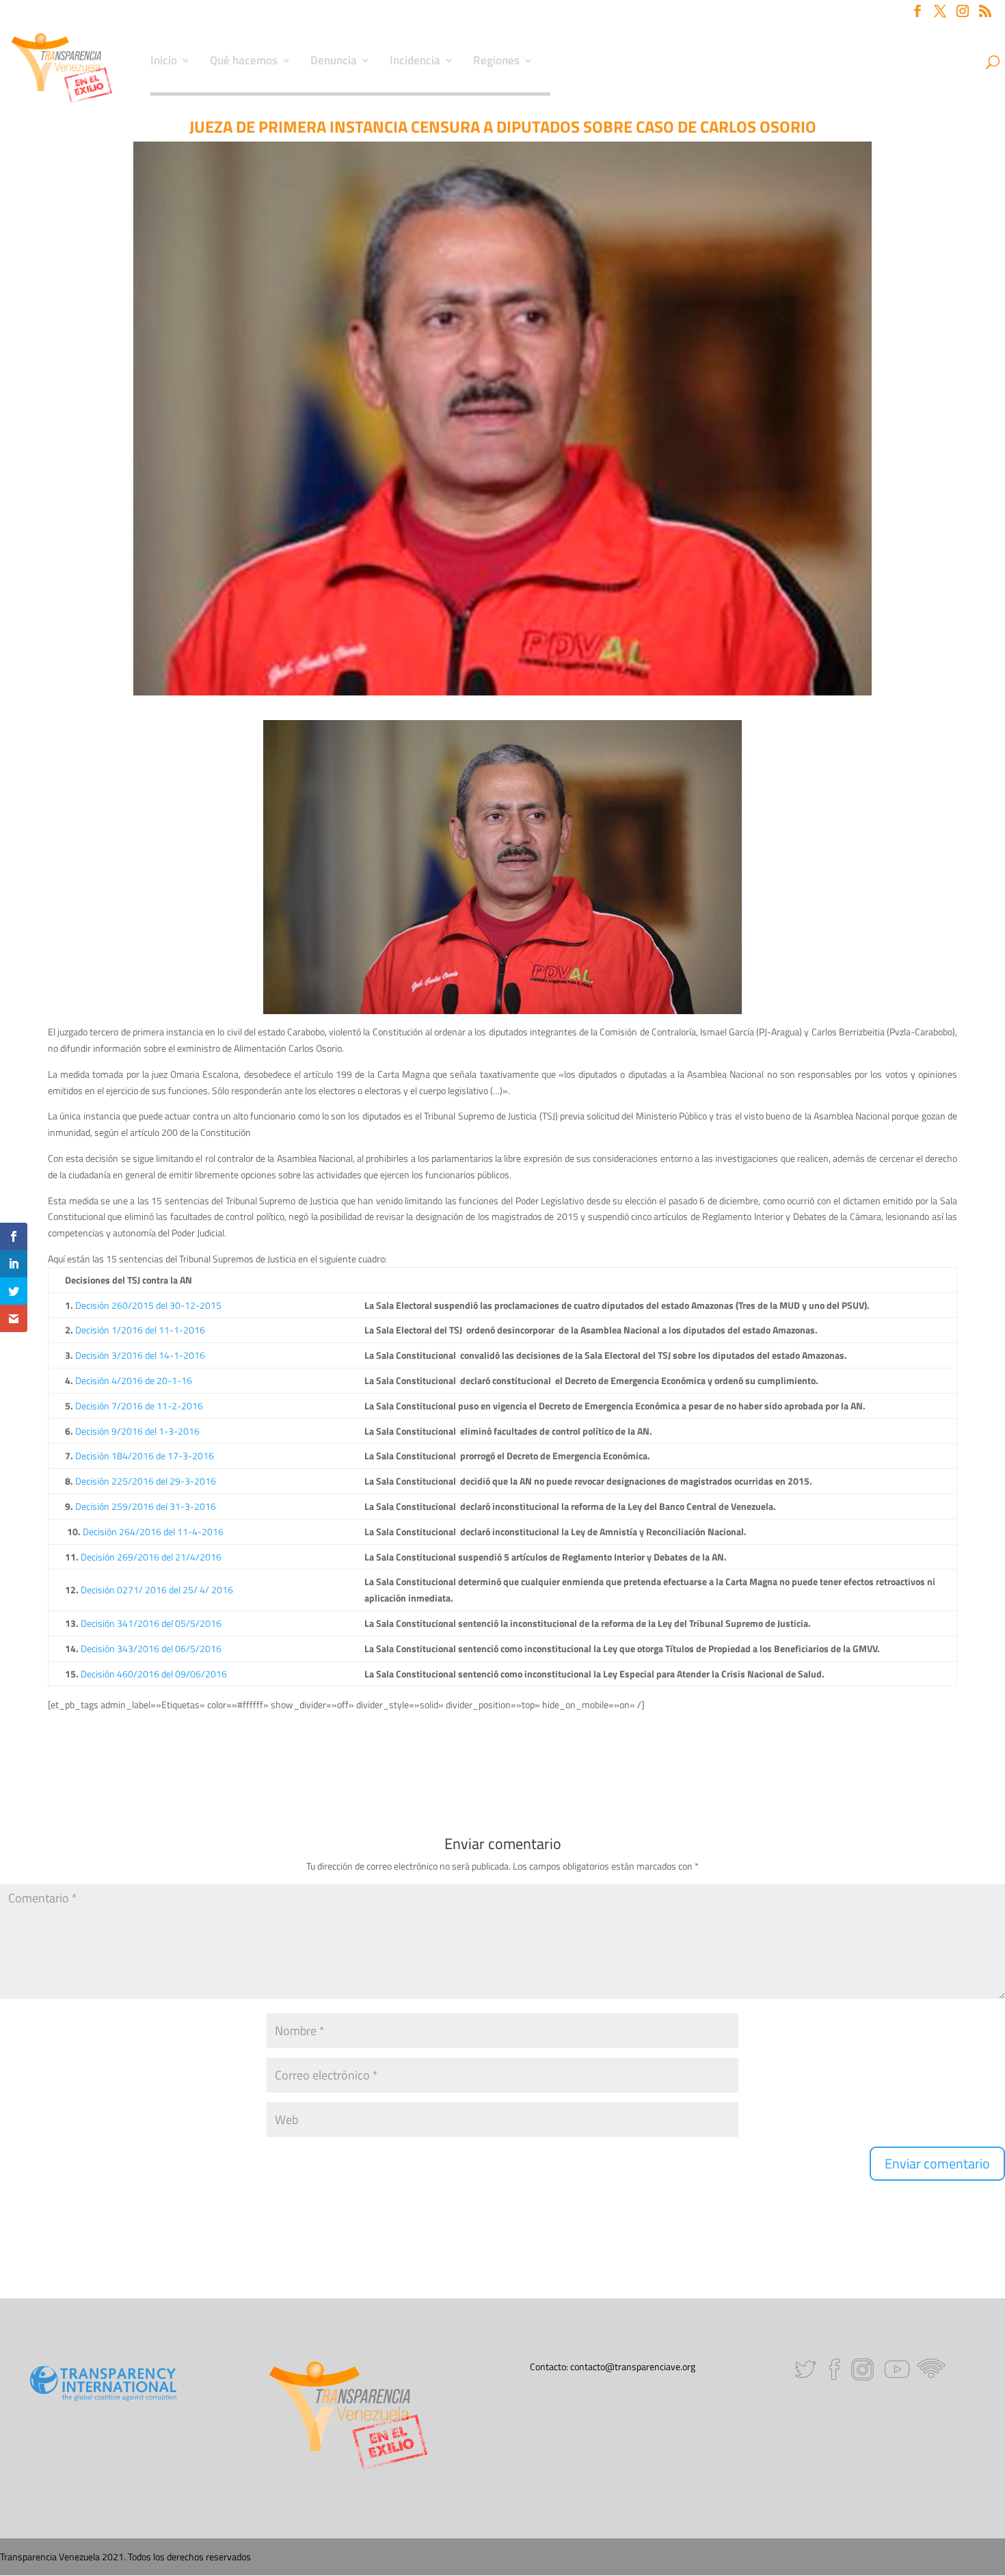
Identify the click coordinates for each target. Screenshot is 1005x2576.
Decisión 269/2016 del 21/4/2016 (151, 1557)
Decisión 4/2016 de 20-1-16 (134, 1380)
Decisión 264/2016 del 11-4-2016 (153, 1531)
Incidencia (415, 62)
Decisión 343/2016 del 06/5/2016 (151, 1648)
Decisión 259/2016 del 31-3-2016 (146, 1506)
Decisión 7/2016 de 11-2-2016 (139, 1406)
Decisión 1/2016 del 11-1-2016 (140, 1330)
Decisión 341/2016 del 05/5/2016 (151, 1623)
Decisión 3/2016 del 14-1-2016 (140, 1355)
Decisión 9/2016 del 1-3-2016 (137, 1431)
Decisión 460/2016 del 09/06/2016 (154, 1674)
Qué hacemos (244, 62)
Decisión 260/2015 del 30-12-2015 (148, 1305)
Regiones (496, 62)
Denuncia (334, 62)
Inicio (164, 62)
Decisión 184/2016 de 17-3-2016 (145, 1456)
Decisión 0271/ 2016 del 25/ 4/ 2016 (157, 1590)
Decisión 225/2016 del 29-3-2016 (146, 1481)
